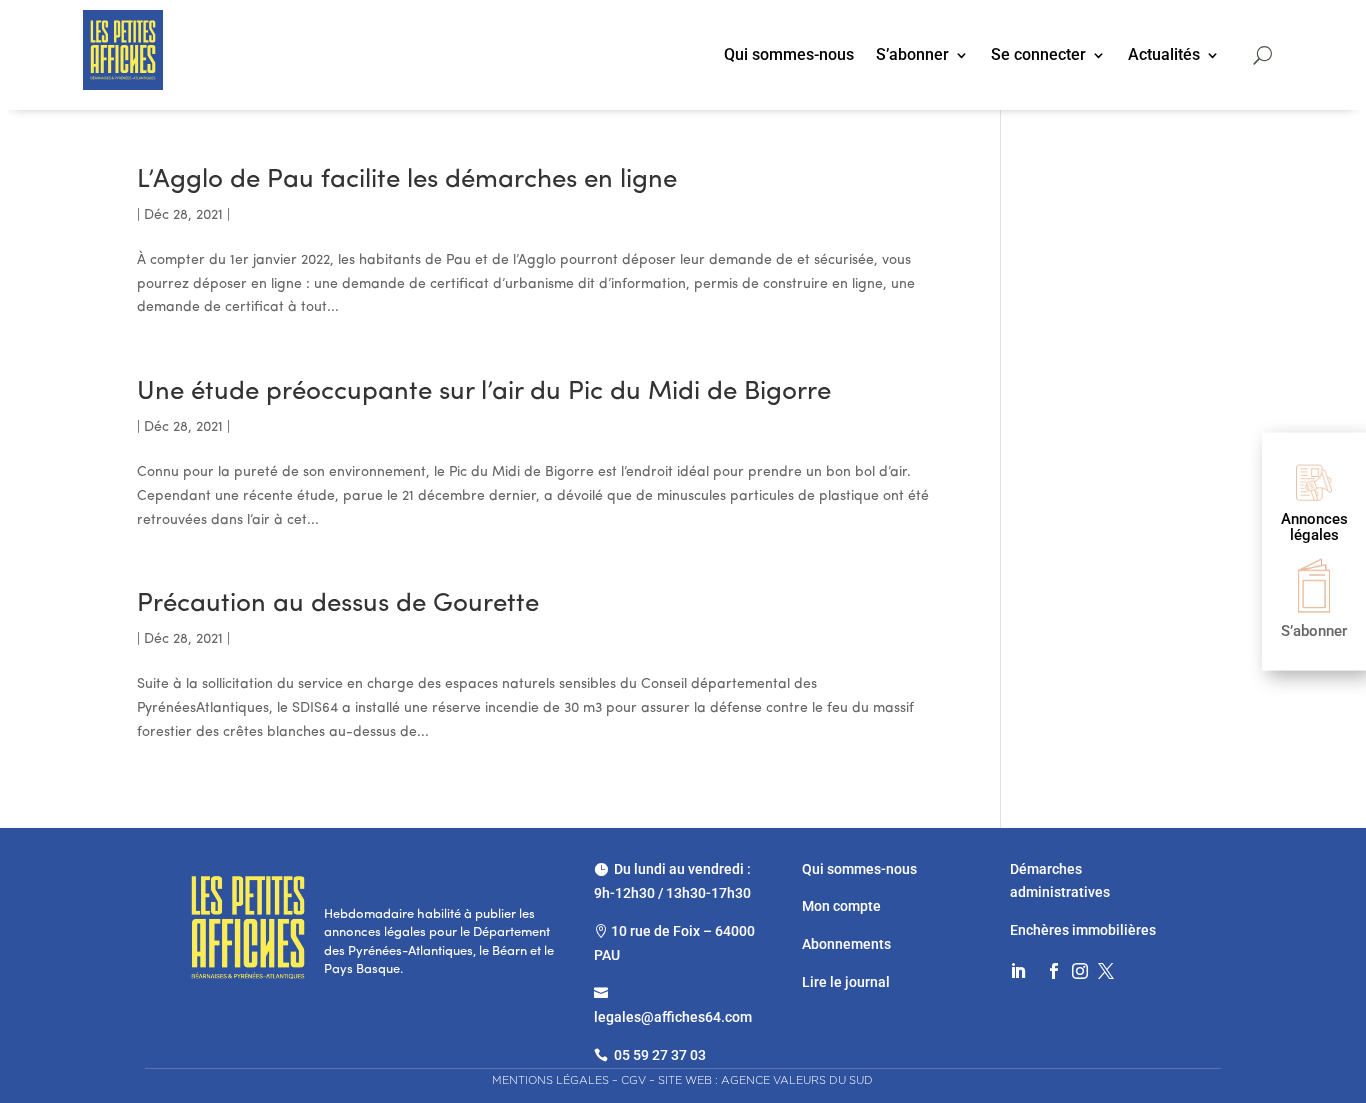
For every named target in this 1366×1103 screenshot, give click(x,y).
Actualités (1164, 56)
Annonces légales (1314, 526)
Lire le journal (846, 982)
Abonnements (846, 944)
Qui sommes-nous (789, 56)
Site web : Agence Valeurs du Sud (765, 1080)
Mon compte (841, 906)
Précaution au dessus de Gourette (338, 604)
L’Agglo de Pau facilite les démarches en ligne (407, 180)
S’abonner (912, 56)
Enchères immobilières (1083, 930)
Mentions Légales (550, 1080)
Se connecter (1038, 56)
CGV (633, 1080)
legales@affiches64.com (673, 1017)
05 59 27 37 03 (660, 1055)
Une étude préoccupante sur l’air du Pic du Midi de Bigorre (484, 392)
